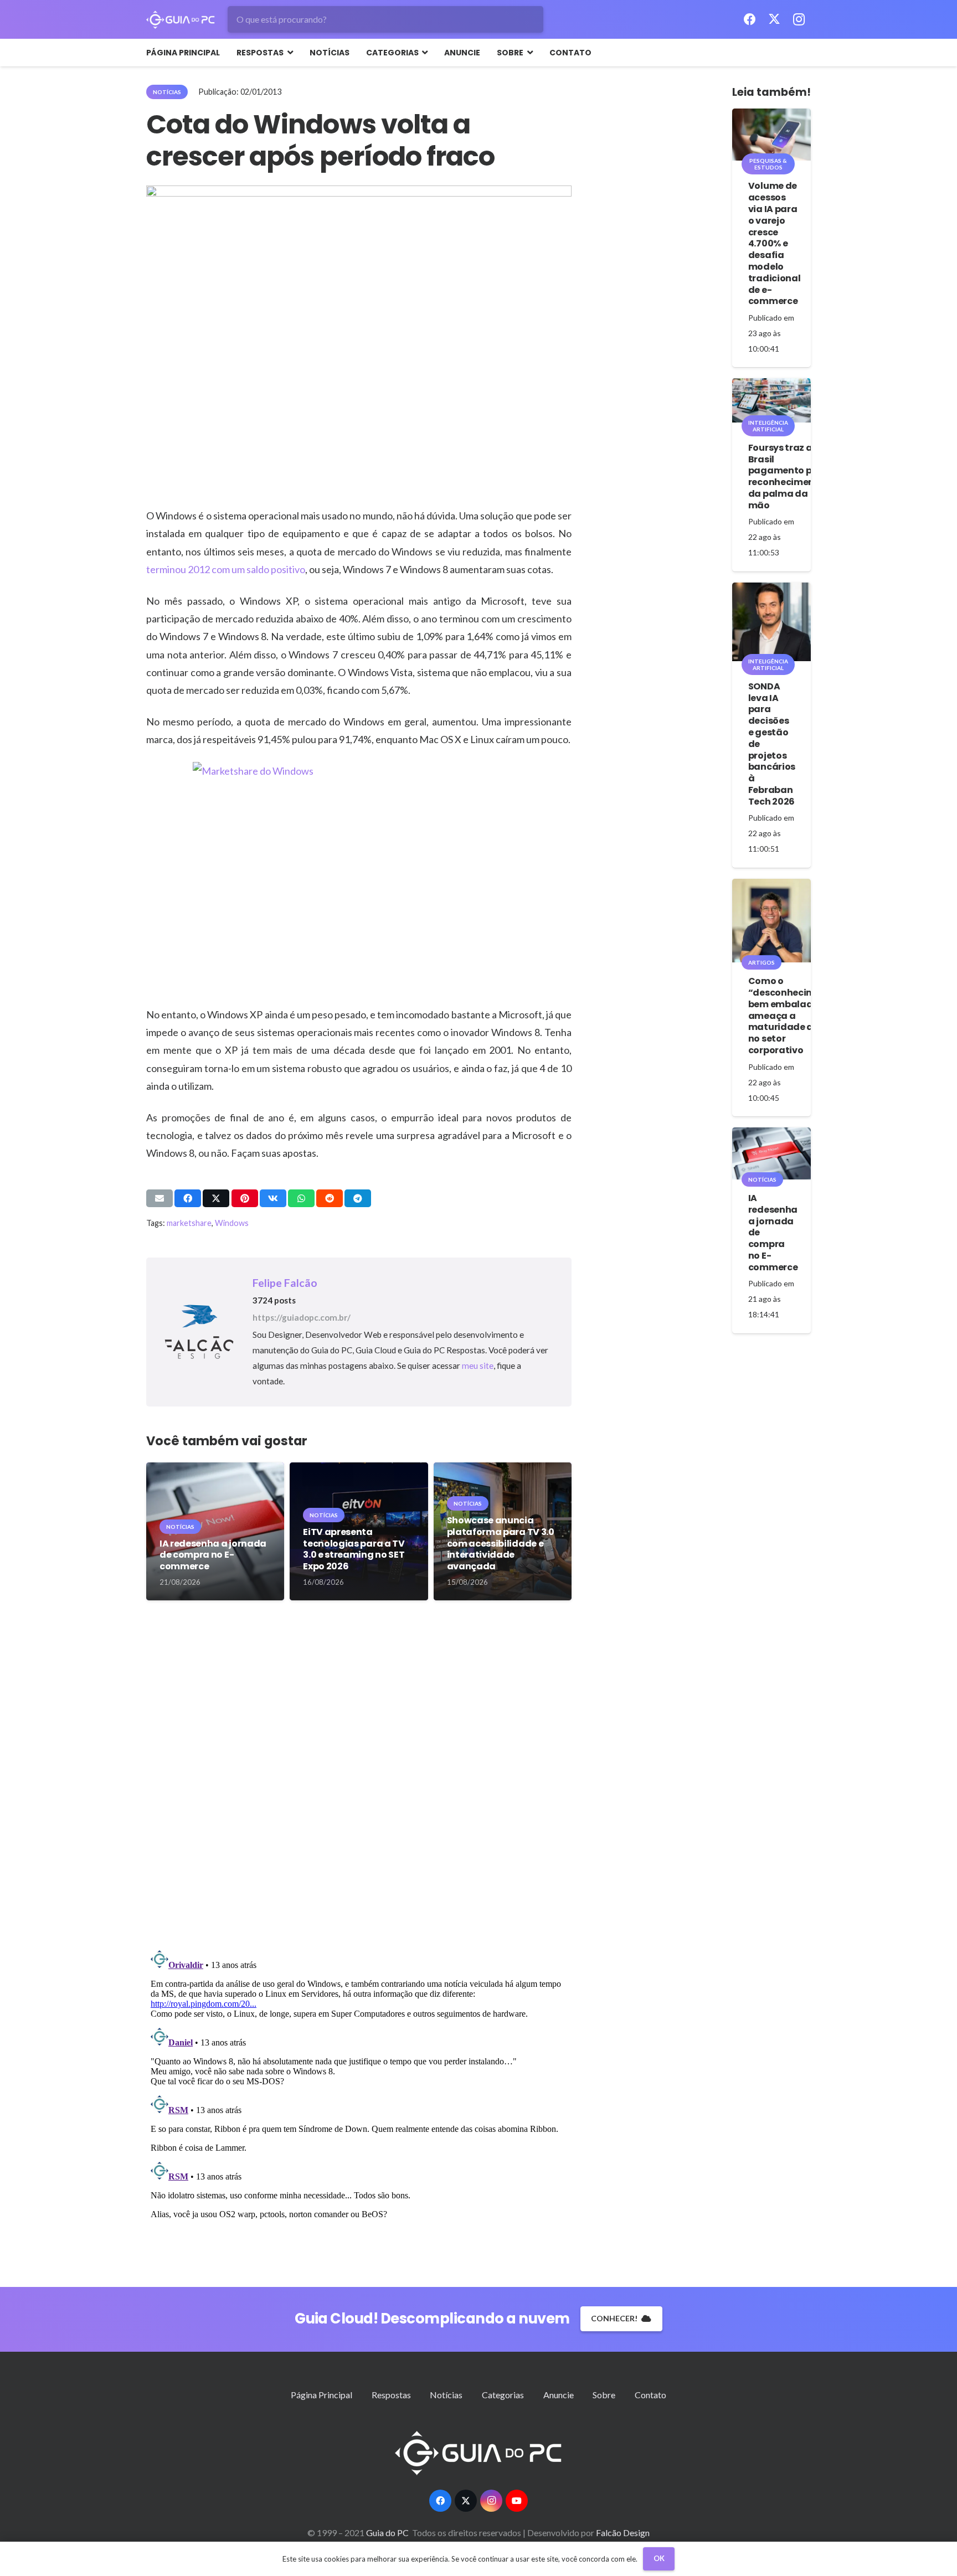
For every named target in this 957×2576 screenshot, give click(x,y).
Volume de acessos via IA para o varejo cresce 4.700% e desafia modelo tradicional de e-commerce (774, 243)
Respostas (391, 2395)
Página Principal (321, 2395)
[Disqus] (359, 1781)
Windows (232, 1223)
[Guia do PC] (181, 20)
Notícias (446, 2395)
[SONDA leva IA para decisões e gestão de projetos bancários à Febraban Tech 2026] (771, 622)
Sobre (604, 2395)
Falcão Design (623, 2533)
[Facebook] (750, 19)
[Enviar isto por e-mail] (159, 1198)
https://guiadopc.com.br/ (302, 1317)
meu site (478, 1366)
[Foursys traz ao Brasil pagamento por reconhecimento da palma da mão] (771, 400)
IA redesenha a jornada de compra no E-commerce (213, 1555)
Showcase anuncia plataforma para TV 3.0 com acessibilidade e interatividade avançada (501, 1543)
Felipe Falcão (285, 1283)
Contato (650, 2395)
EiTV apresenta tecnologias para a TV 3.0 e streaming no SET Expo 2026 (354, 1549)
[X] (774, 19)
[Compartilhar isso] (188, 1198)
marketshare (189, 1223)
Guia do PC (388, 2533)
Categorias (503, 2395)
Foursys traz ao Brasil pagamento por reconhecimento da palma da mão (786, 476)
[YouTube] (517, 2501)
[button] (288, 53)
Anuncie (559, 2395)
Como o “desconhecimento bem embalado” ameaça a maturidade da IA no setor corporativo (793, 1016)
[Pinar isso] (245, 1198)
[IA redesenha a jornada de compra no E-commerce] (771, 1153)
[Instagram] (799, 19)
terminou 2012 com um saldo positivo (226, 569)
